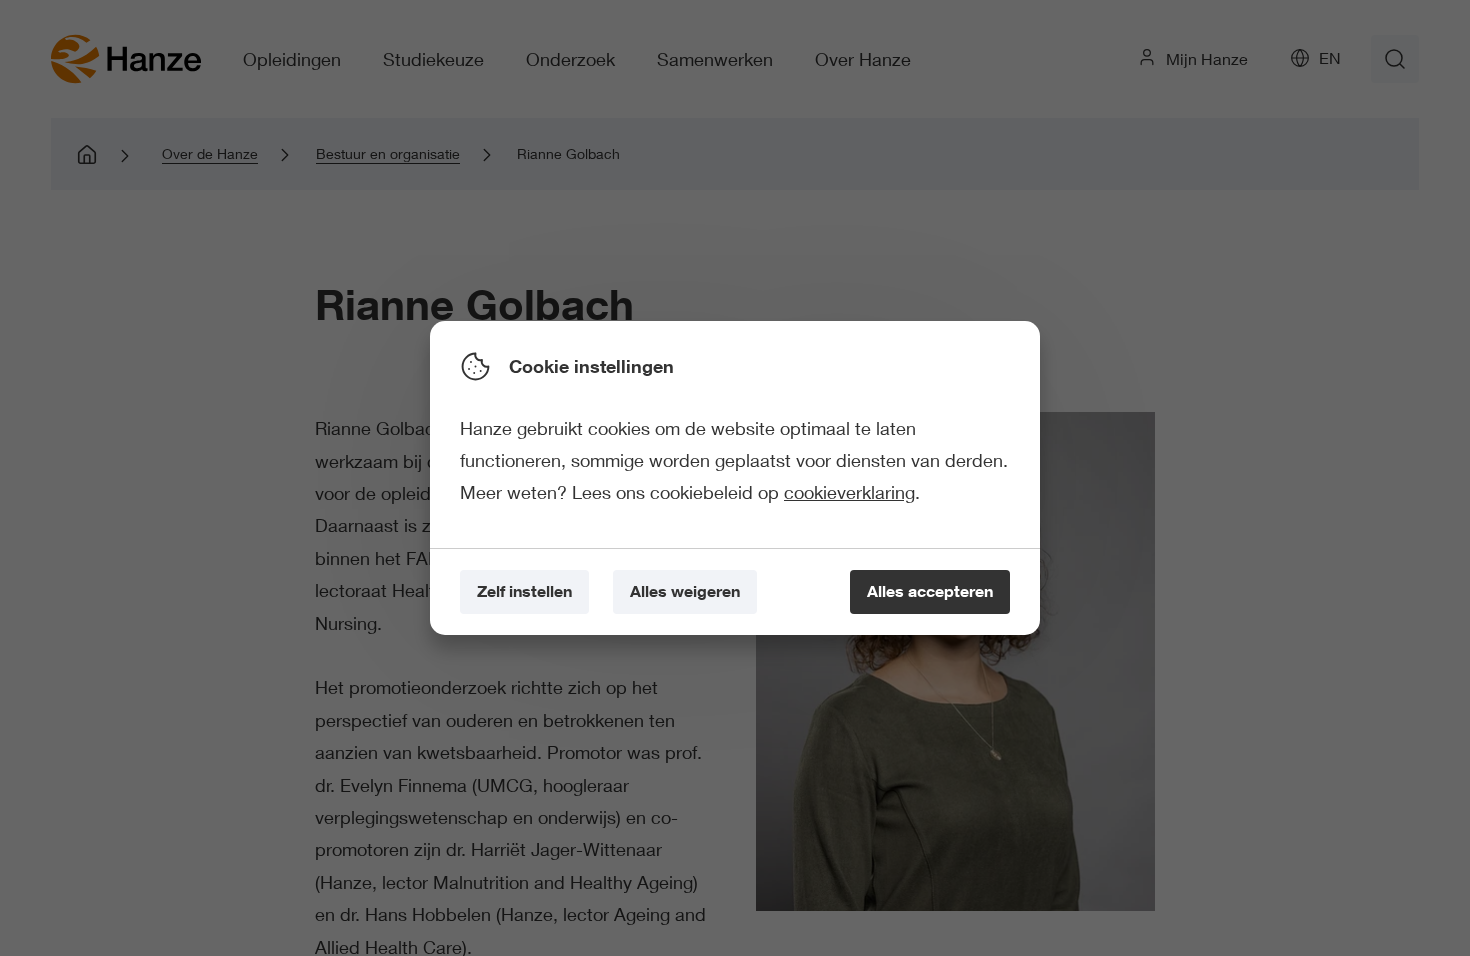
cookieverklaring (849, 492)
